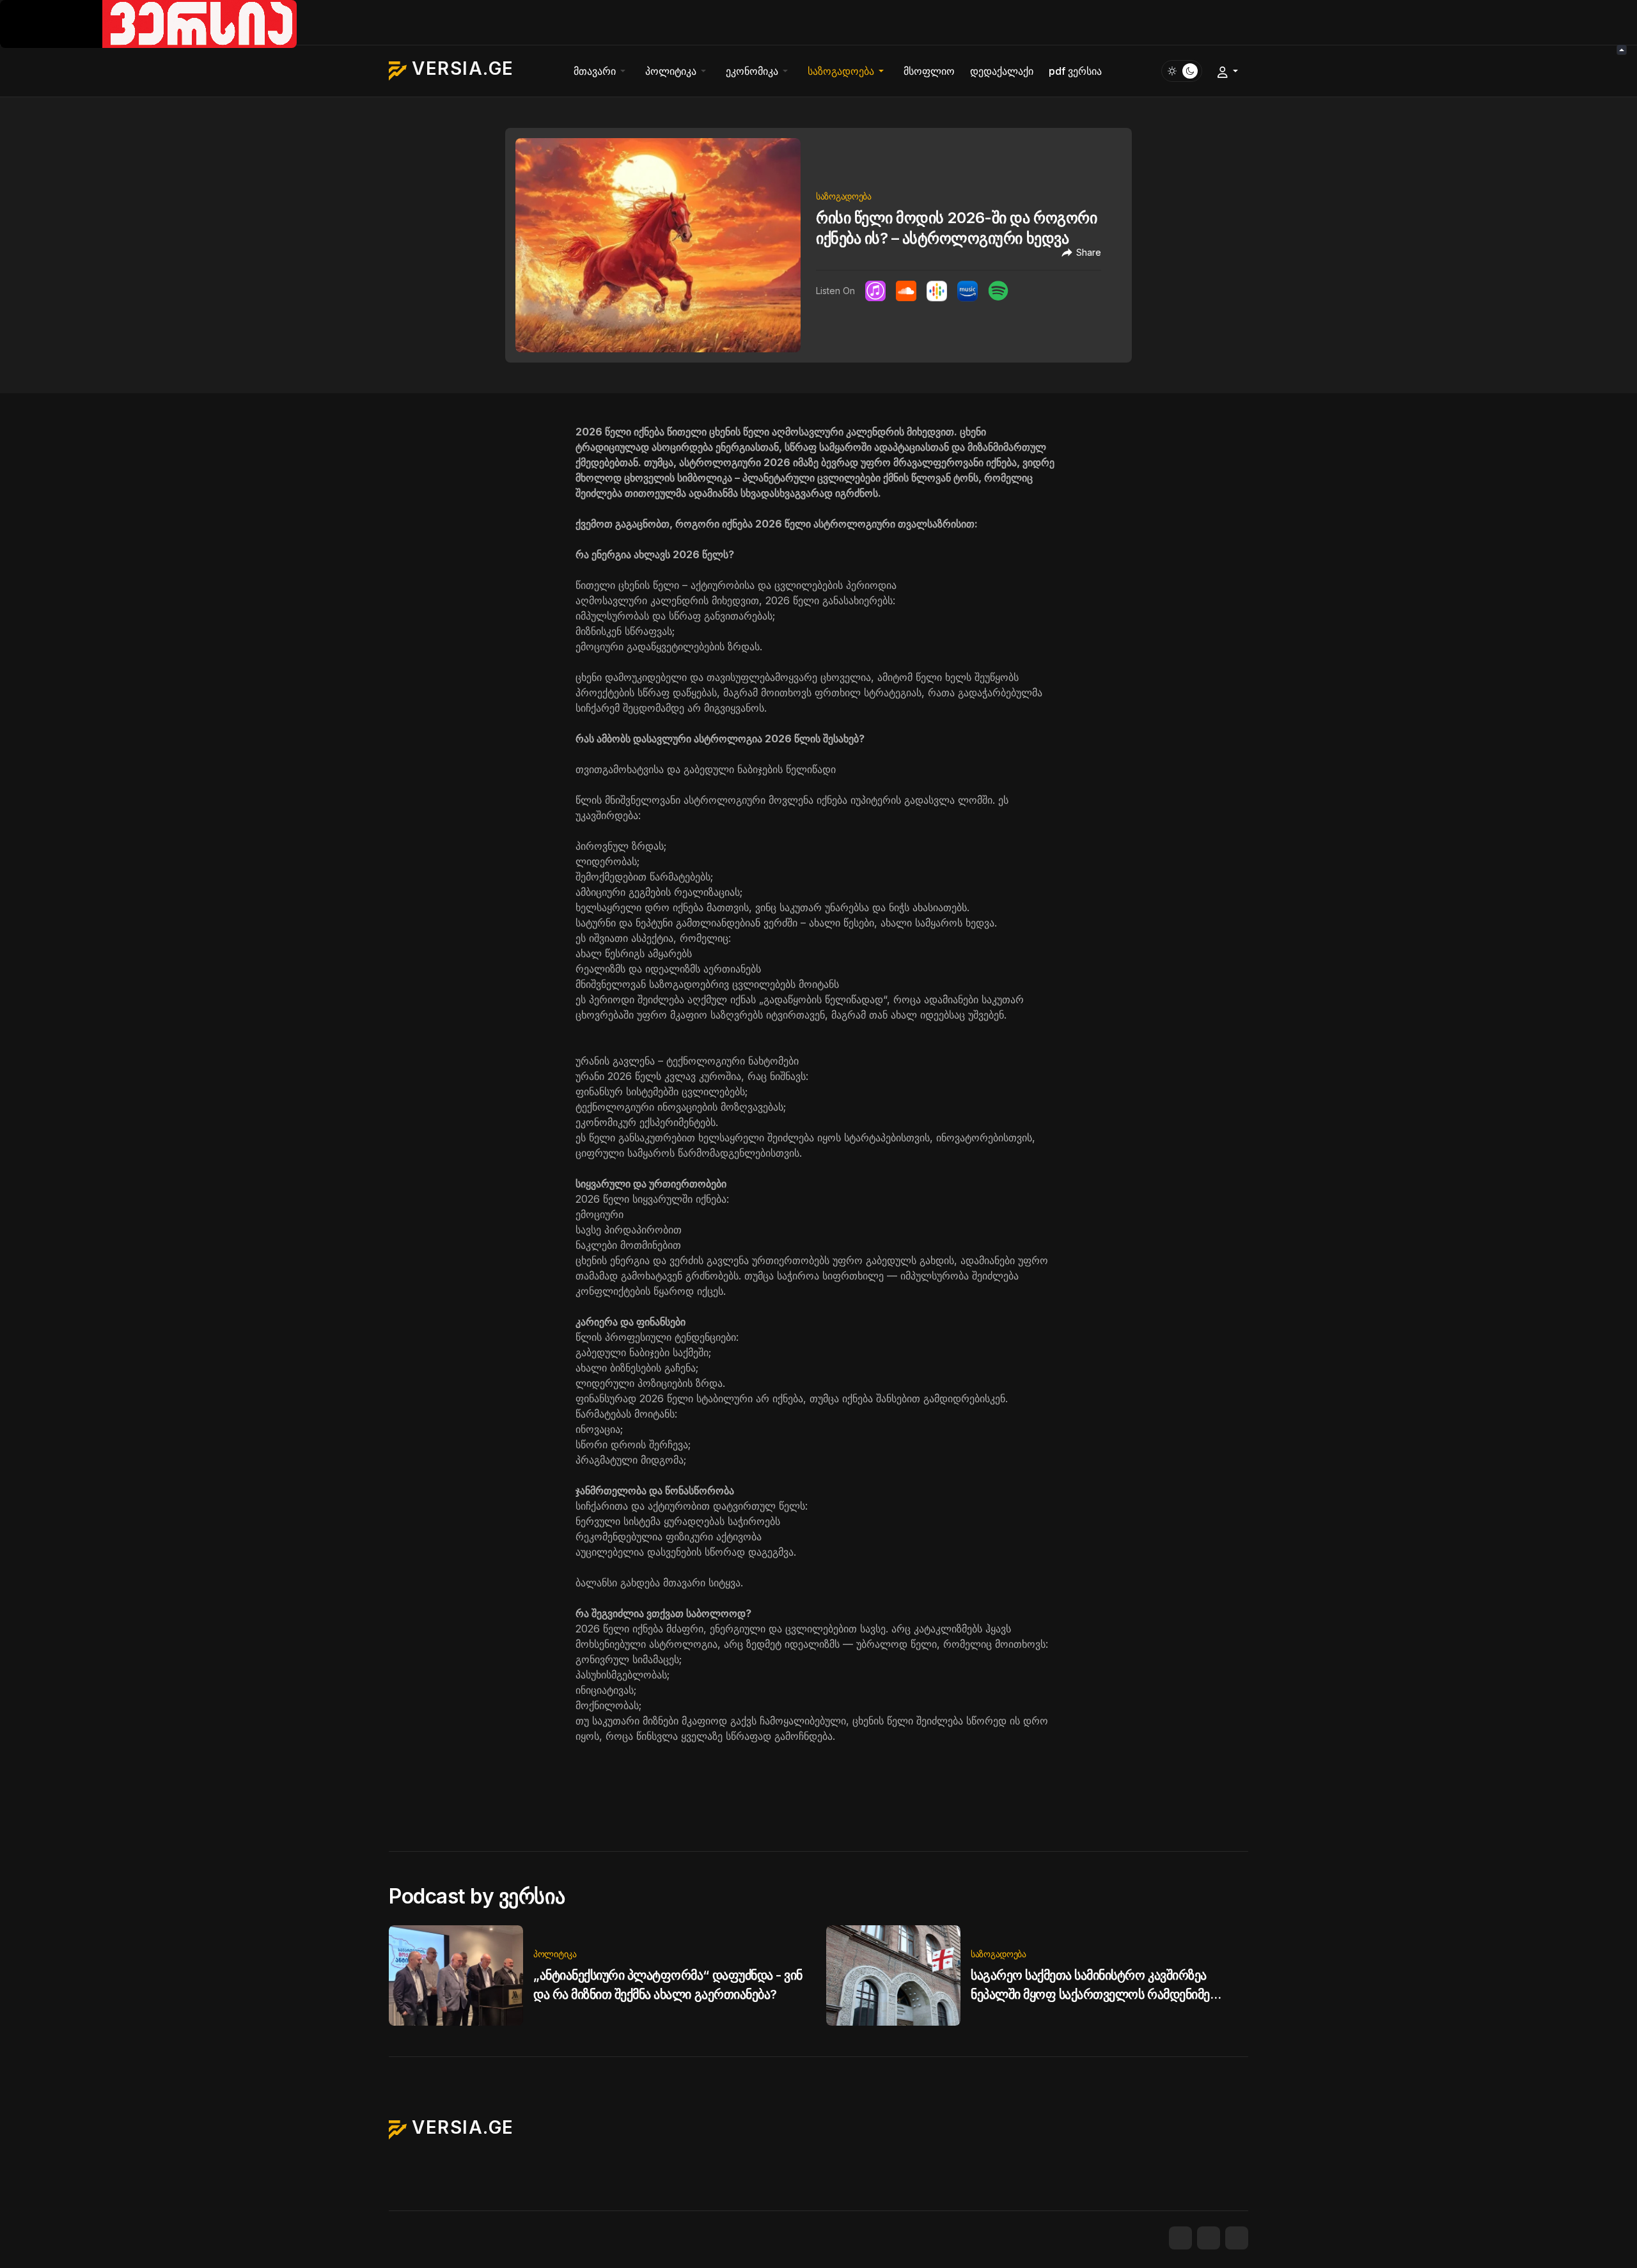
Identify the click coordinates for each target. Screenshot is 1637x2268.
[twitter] (1209, 2238)
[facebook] (1180, 2238)
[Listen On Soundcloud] (906, 291)
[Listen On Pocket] (967, 291)
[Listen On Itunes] (875, 291)
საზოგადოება (844, 196)
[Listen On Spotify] (998, 291)
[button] (602, 71)
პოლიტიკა (555, 1954)
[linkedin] (1237, 2238)
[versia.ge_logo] (148, 23)
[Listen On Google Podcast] (937, 291)
